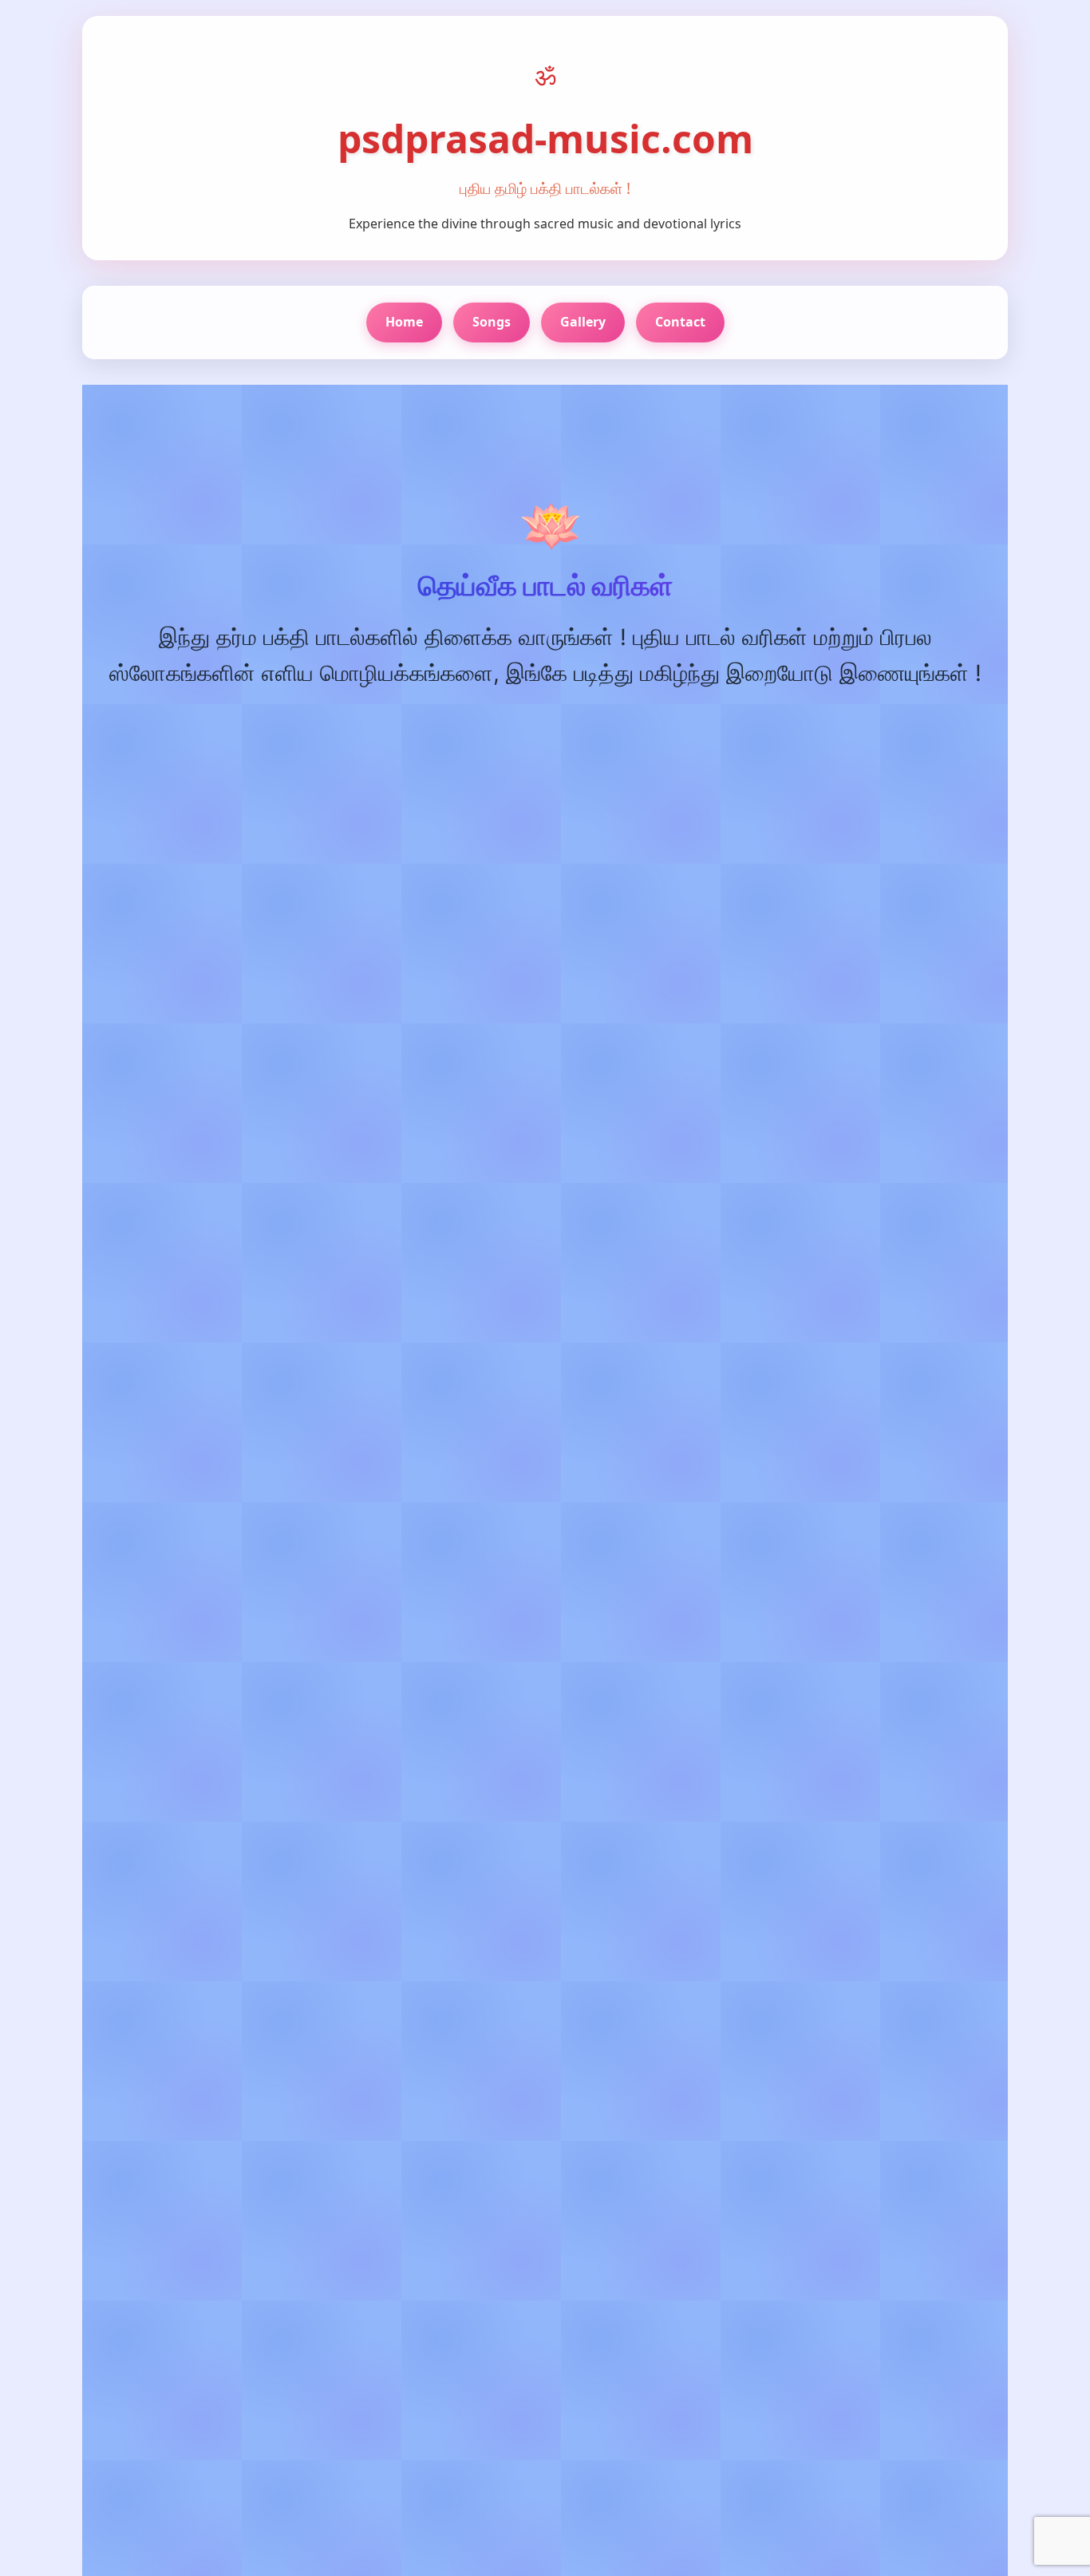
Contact (680, 322)
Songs (492, 322)
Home (404, 322)
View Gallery (631, 739)
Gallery (583, 322)
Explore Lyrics (459, 739)
